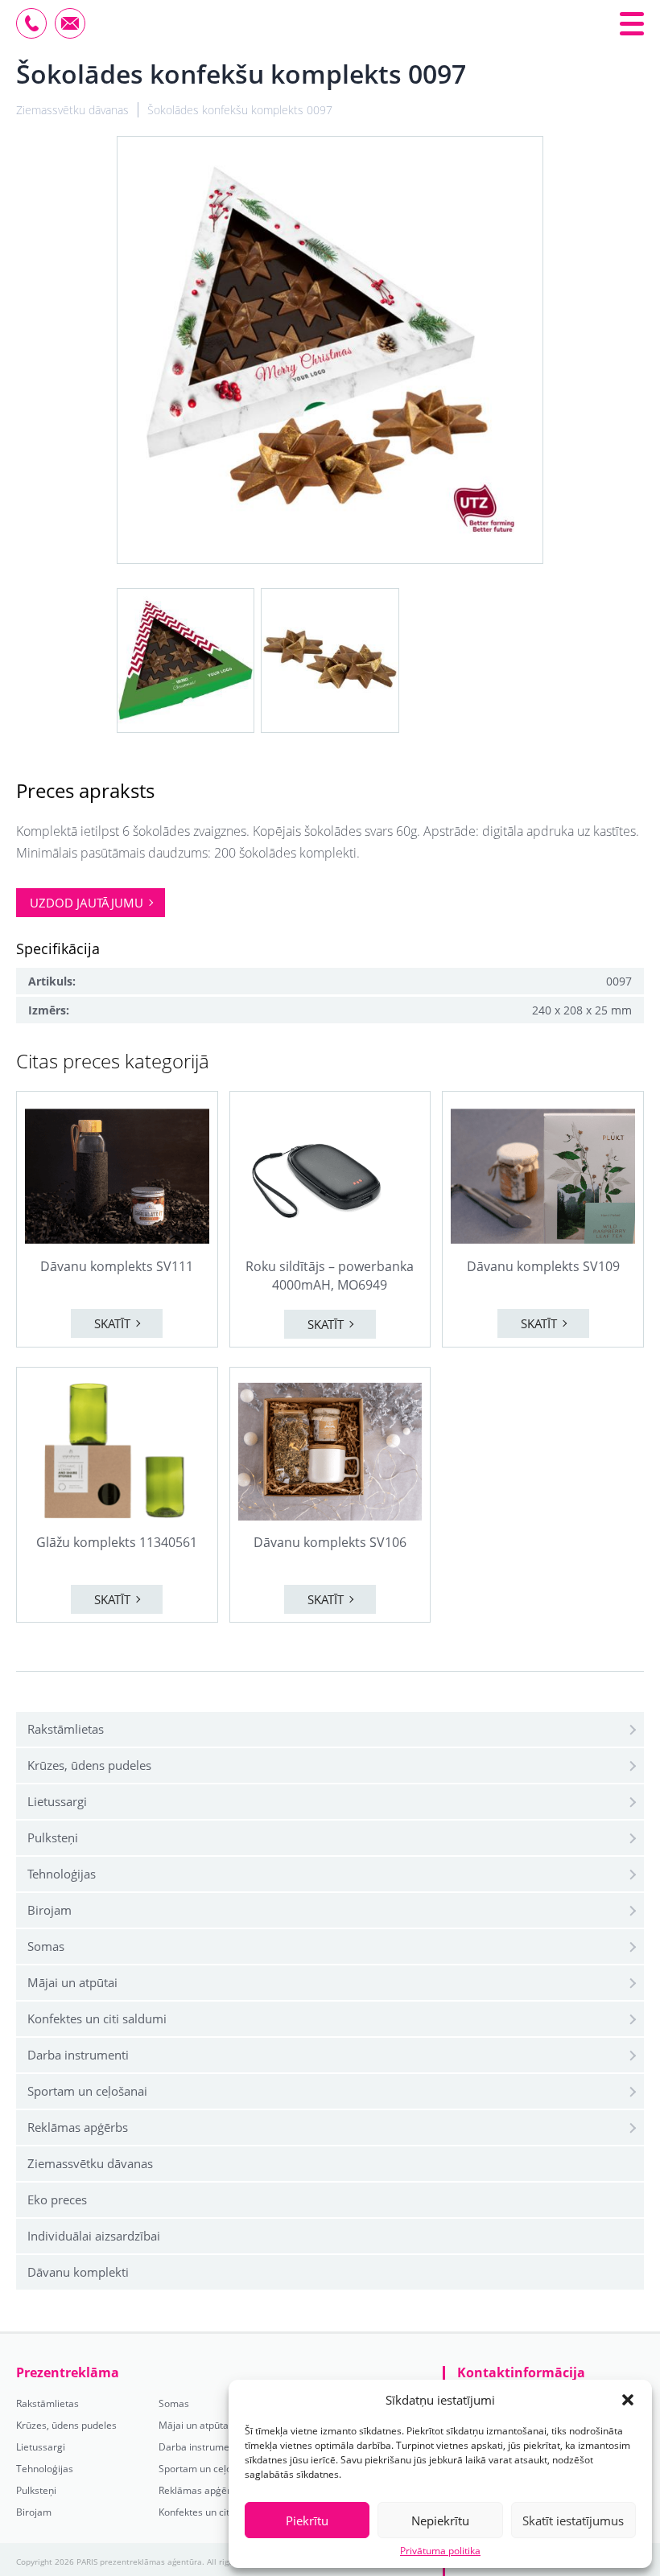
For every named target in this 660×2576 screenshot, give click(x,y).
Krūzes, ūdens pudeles (89, 1765)
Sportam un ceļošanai (87, 2091)
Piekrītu (307, 2520)
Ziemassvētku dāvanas (90, 2163)
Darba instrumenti (78, 2055)
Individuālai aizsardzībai (94, 2236)
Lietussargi (57, 1801)
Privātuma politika (440, 2551)
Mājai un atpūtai (72, 1982)
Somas (46, 1946)
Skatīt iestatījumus (573, 2520)
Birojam (49, 1910)
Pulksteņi (53, 1837)
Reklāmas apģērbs (78, 2127)
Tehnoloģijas (62, 1874)
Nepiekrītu (440, 2520)
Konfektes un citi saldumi (97, 2018)
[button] (628, 2400)
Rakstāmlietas (66, 1729)
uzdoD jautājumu (87, 903)
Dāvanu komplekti (78, 2272)
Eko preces (57, 2199)
